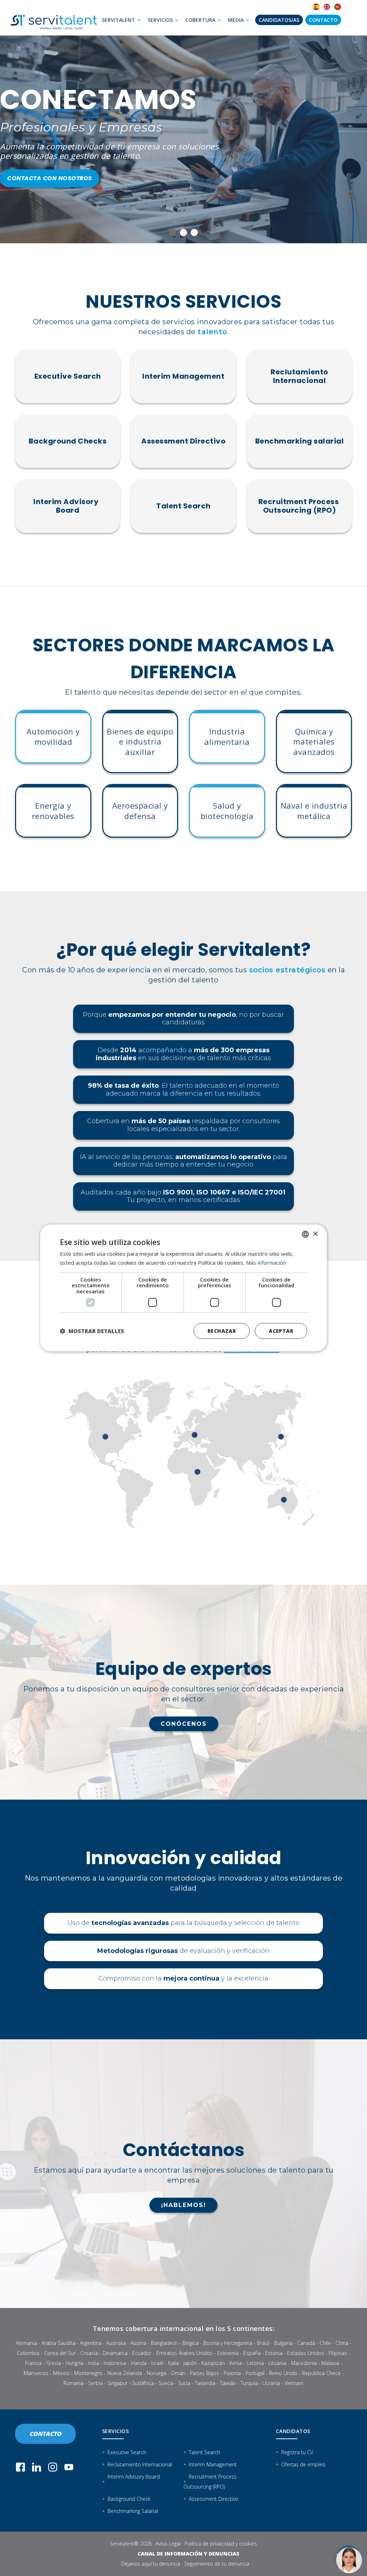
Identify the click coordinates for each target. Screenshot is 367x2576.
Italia (173, 2363)
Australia (116, 2343)
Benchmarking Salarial (133, 2511)
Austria (138, 2343)
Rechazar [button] (222, 1331)
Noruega (156, 2373)
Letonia (255, 2363)
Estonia (274, 2353)
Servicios (161, 20)
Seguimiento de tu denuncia (217, 2564)
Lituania (277, 2363)
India (93, 2363)
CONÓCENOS (184, 1724)
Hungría (74, 2363)
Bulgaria (283, 2343)
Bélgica (190, 2343)
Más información (266, 1263)
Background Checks (68, 441)
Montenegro (88, 2373)
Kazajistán (213, 2363)
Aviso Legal (168, 2544)
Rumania (73, 2383)
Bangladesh (164, 2343)
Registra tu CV (297, 2452)
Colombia (28, 2353)
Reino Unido (283, 2373)
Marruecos (36, 2373)
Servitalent (119, 20)
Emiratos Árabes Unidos (184, 2353)
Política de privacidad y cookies (221, 2544)
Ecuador (142, 2353)
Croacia (89, 2353)
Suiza (184, 2383)
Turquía (249, 2383)
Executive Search (68, 376)
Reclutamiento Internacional (299, 376)
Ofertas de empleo (303, 2464)
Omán (178, 2373)
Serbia (96, 2383)
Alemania (26, 2343)
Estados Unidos (306, 2353)
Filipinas (338, 2353)
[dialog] (183, 1288)
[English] (327, 7)
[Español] (316, 7)
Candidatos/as (279, 20)
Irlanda (139, 2363)
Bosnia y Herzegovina (228, 2343)
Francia (33, 2363)
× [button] (315, 1234)
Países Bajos (204, 2373)
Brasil (263, 2343)
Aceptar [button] (281, 1331)
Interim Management (183, 376)
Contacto (323, 20)
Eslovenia (228, 2353)
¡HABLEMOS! (183, 2205)
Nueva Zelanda (125, 2373)
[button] (92, 1331)
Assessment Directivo (183, 441)
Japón (190, 2363)
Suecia (166, 2383)
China (342, 2343)
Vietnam (294, 2383)
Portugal (255, 2373)
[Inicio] (54, 18)
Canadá (306, 2343)
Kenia (236, 2363)
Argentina (91, 2343)
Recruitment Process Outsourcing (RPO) (299, 506)
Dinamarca (115, 2353)
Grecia (54, 2363)
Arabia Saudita (58, 2343)
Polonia (232, 2373)
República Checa (321, 2373)
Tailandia (205, 2383)
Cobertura (201, 20)
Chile (325, 2343)
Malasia (330, 2363)
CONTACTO (45, 2434)
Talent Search (183, 506)
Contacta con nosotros (50, 178)
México (61, 2373)
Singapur (118, 2383)
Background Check (129, 2499)
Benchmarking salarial (300, 441)
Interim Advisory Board (68, 506)
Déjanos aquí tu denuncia (151, 2564)
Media (237, 20)
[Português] (338, 7)
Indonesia (115, 2363)
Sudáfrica (143, 2383)
